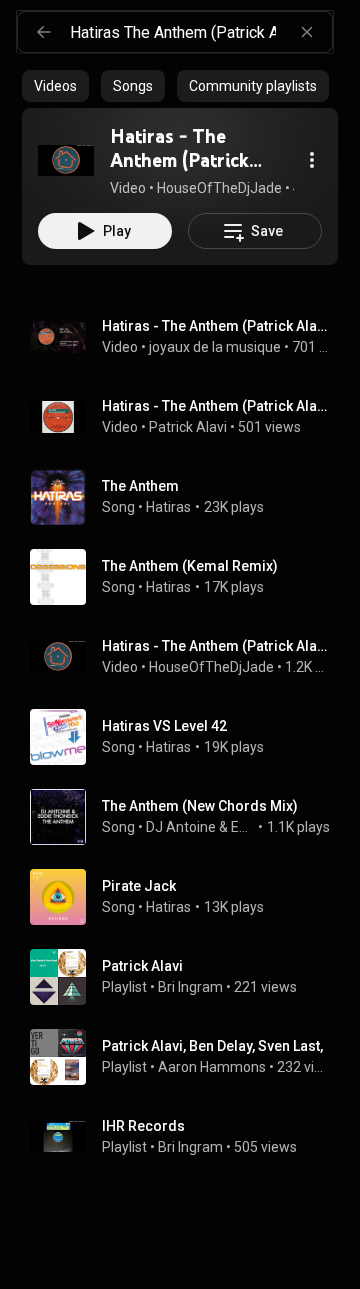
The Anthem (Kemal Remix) (190, 566)
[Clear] (307, 32)
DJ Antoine (181, 827)
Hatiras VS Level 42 (164, 726)
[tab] (55, 86)
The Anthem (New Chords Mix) (200, 806)
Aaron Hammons (212, 1067)
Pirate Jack (139, 886)
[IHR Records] (188, 1137)
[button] (66, 160)
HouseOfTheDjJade (211, 667)
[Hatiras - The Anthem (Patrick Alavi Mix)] (66, 160)
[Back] (44, 32)
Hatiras (168, 507)
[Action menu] (312, 160)
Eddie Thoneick (243, 827)
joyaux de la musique (215, 347)
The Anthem (140, 486)
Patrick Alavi (188, 427)
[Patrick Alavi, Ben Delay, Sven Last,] (188, 1057)
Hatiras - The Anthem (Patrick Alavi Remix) (216, 646)
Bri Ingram (190, 987)
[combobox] (201, 32)
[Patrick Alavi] (188, 977)
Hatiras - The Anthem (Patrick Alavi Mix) (216, 326)
